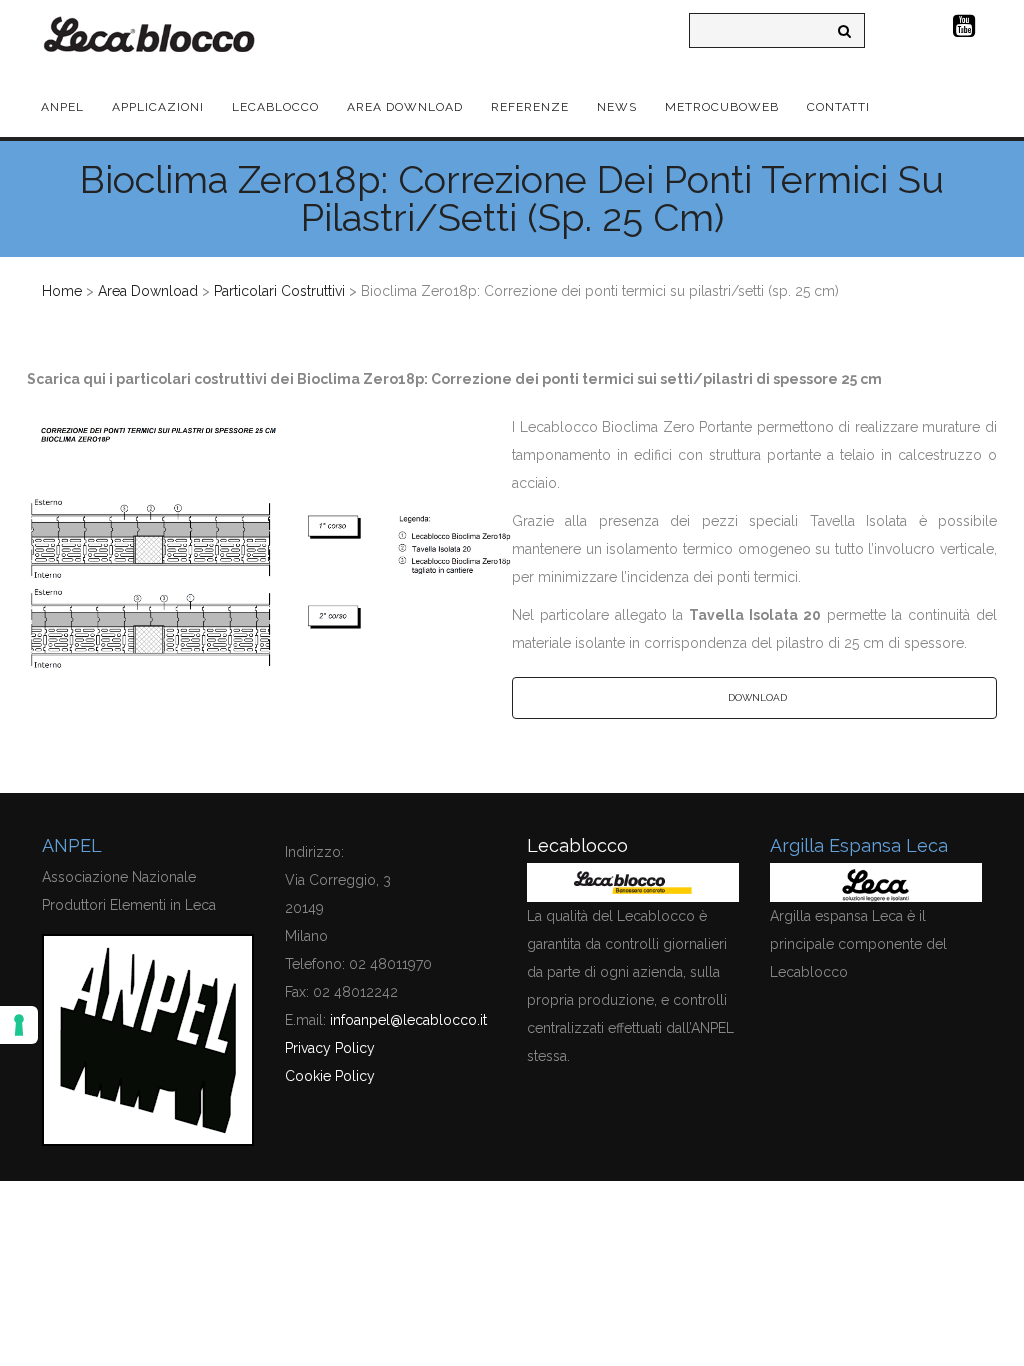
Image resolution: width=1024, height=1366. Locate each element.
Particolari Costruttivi (279, 291)
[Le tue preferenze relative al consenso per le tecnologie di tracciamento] (19, 1025)
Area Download (148, 291)
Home (62, 291)
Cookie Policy (330, 1076)
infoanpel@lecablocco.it (408, 1020)
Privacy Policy (330, 1048)
